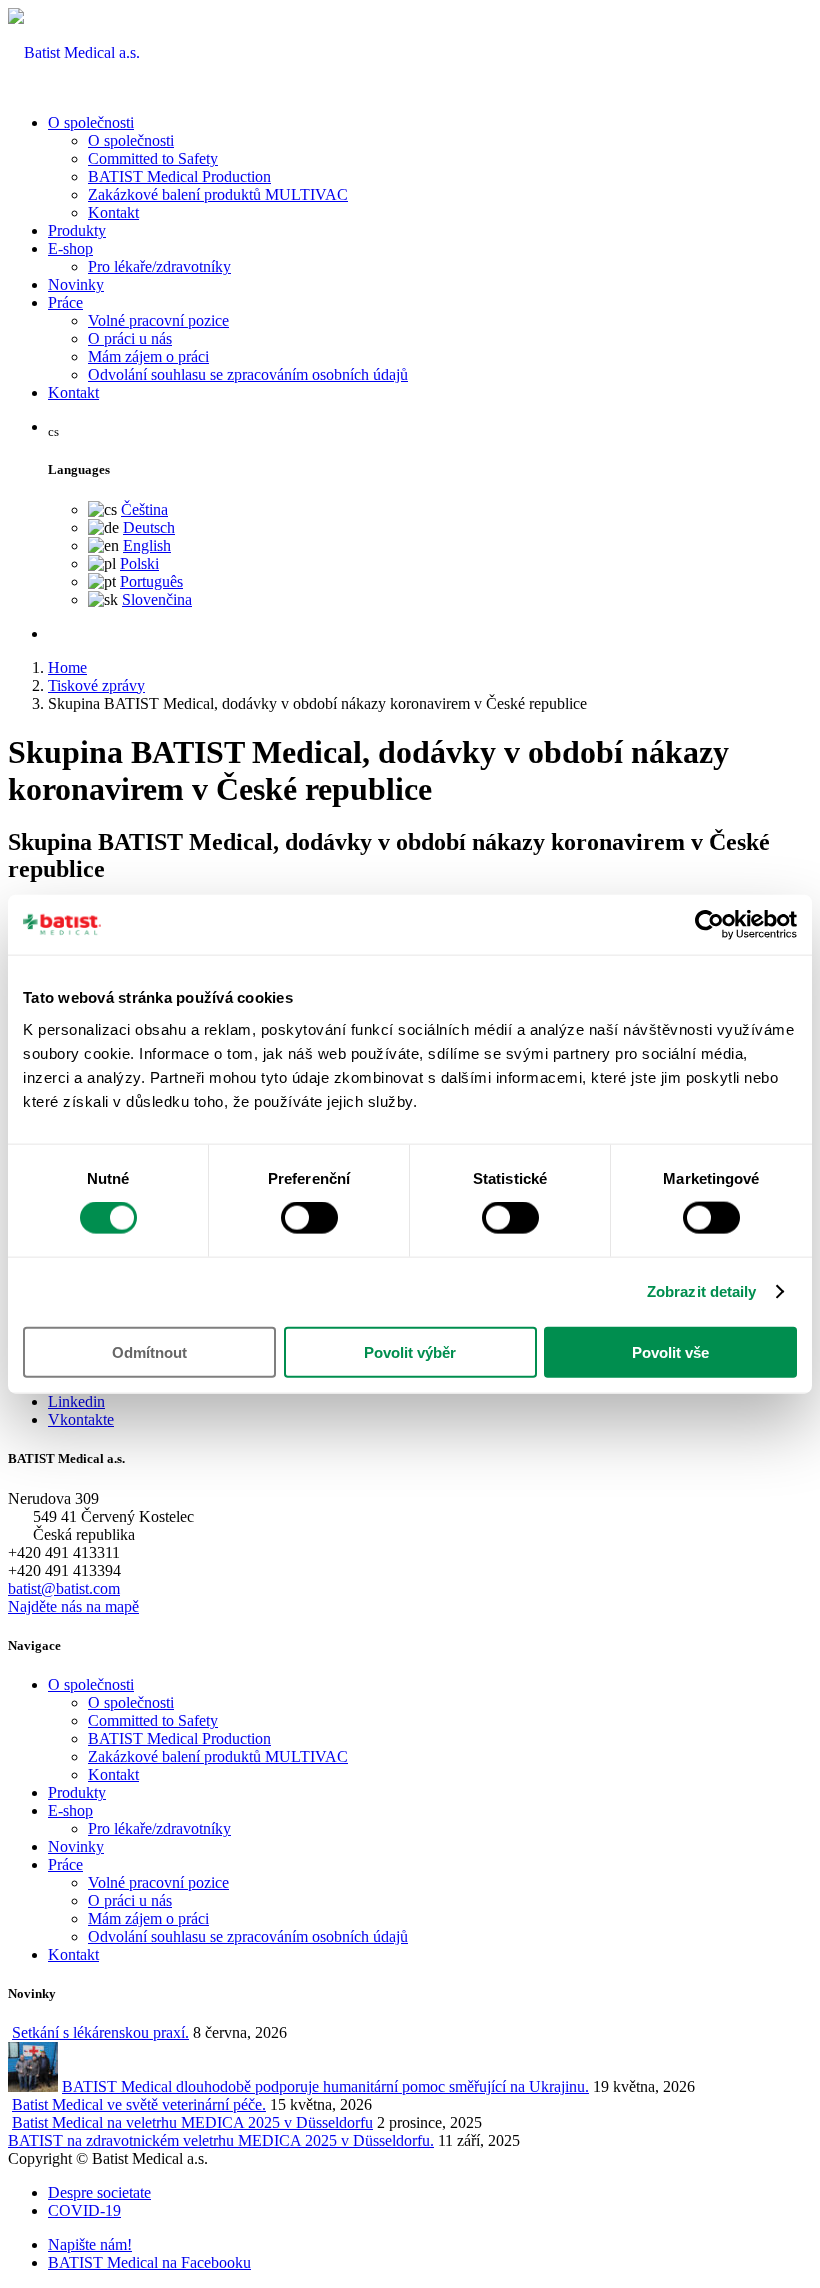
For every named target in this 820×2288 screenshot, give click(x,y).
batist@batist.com (64, 1588)
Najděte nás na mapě (73, 1606)
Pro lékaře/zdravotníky (159, 266)
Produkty (77, 230)
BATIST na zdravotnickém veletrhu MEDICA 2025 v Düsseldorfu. (221, 2140)
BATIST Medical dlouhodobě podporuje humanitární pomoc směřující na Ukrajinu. (325, 2086)
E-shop (70, 248)
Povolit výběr (410, 1351)
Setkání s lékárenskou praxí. (100, 2032)
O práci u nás (130, 338)
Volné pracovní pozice (158, 320)
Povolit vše (670, 1351)
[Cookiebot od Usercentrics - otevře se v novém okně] (709, 925)
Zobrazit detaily (702, 1291)
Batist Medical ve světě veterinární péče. (139, 2104)
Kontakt (113, 212)
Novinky (76, 284)
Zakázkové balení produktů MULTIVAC (218, 194)
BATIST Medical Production (179, 176)
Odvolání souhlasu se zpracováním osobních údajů (248, 374)
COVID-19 (84, 2210)
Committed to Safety (153, 158)
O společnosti (91, 122)
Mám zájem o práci (148, 356)
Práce (65, 302)
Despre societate (99, 2192)
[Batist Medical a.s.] (74, 52)
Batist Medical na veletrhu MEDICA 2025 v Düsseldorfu (192, 2122)
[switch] (309, 1218)
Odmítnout (149, 1351)
